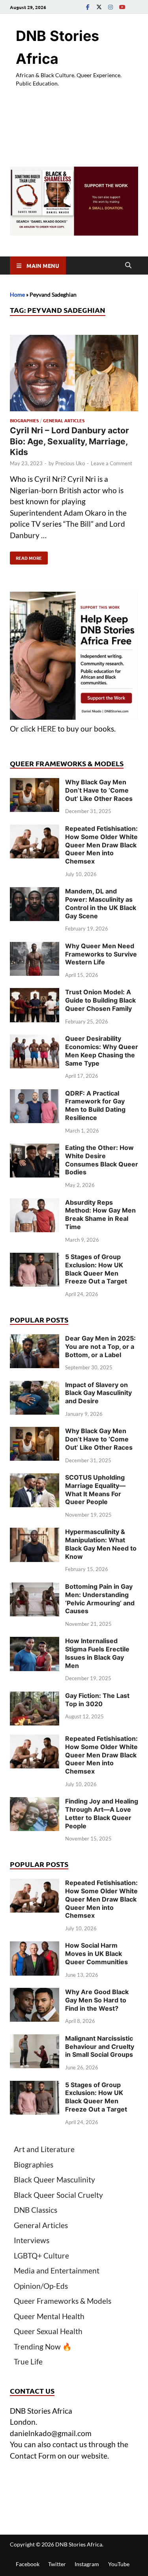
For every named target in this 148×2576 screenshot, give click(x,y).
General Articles (64, 420)
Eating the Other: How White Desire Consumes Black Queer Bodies (102, 1160)
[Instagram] (111, 7)
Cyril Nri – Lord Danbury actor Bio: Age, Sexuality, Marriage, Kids (69, 441)
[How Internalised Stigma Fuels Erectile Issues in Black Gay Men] (35, 1642)
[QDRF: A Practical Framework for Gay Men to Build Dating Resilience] (35, 1095)
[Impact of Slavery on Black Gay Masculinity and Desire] (35, 1386)
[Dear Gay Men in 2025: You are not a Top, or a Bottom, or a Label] (35, 1340)
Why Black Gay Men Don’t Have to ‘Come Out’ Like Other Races (99, 790)
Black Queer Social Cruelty (58, 2195)
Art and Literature (44, 2149)
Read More (26, 556)
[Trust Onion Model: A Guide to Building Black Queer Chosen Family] (35, 993)
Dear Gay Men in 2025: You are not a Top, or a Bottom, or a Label (100, 1347)
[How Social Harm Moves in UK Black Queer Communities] (35, 1947)
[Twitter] (99, 7)
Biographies (24, 420)
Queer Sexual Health (48, 2331)
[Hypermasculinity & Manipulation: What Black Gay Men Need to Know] (35, 1533)
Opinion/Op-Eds (41, 2286)
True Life (28, 2361)
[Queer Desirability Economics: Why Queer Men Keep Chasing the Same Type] (35, 1040)
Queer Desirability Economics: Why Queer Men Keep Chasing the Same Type (102, 1051)
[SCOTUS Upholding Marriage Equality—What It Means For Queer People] (35, 1479)
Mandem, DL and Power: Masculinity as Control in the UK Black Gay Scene (101, 903)
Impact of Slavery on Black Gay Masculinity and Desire (98, 1393)
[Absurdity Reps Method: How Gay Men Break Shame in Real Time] (35, 1204)
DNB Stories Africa (79, 2544)
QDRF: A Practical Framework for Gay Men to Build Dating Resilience (95, 1105)
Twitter (57, 2564)
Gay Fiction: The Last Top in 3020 (97, 1700)
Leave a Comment (111, 463)
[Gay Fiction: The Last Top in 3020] (35, 1697)
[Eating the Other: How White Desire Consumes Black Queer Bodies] (35, 1149)
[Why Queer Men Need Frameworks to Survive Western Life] (35, 947)
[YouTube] (122, 7)
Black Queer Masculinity (54, 2179)
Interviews (32, 2240)
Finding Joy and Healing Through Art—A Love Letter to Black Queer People (102, 1813)
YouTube (119, 2564)
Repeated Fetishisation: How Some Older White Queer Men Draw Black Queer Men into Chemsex (101, 845)
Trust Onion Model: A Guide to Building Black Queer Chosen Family (100, 1000)
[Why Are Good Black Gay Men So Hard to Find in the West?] (35, 1993)
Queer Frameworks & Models (63, 2301)
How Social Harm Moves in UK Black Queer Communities (96, 1954)
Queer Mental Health (49, 2316)
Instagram (87, 2564)
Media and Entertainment (57, 2270)
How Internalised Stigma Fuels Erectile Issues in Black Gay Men (97, 1653)
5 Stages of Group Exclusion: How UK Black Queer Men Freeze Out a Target (96, 1269)
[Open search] (128, 266)
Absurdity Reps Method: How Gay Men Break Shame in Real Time (100, 1215)
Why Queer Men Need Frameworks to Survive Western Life (101, 954)
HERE (47, 729)
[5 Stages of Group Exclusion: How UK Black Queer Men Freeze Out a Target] (35, 1258)
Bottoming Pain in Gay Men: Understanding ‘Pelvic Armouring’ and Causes (100, 1599)
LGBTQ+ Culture (41, 2256)
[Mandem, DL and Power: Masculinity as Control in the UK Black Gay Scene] (35, 892)
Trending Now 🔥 (43, 2347)
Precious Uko (70, 463)
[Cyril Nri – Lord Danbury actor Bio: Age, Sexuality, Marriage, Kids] (74, 374)
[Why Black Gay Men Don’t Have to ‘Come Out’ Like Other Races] (35, 783)
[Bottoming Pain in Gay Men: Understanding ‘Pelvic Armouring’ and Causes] (35, 1588)
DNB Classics (36, 2210)
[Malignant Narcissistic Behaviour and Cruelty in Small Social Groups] (35, 2040)
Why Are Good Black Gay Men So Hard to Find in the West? (97, 2000)
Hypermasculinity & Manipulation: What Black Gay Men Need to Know (101, 1544)
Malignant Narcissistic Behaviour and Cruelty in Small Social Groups (100, 2047)
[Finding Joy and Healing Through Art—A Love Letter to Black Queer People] (35, 1802)
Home (17, 294)
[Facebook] (88, 7)
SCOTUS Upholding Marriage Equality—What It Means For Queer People (95, 1490)
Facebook (28, 2564)
